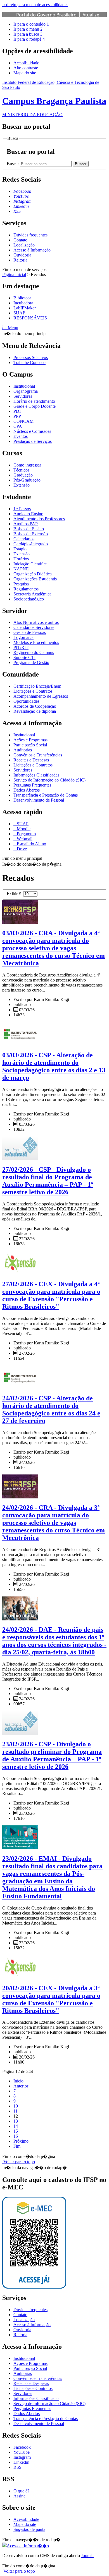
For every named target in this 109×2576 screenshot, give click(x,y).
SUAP (19, 313)
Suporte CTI (24, 657)
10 (16, 2106)
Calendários (24, 539)
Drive (21, 849)
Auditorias (23, 750)
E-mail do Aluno (31, 844)
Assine (19, 2496)
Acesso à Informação (32, 250)
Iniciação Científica (30, 564)
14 (16, 2126)
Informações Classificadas (36, 775)
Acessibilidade (26, 63)
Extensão (22, 485)
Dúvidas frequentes (30, 235)
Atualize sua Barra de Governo (58, 18)
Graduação (23, 475)
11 (16, 2111)
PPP (17, 416)
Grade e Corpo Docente (35, 406)
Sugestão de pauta (29, 2529)
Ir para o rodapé (29, 39)
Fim (17, 2146)
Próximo (21, 2141)
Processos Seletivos (31, 357)
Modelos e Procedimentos (36, 642)
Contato (20, 240)
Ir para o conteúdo (31, 24)
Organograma (26, 391)
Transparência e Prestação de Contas (46, 795)
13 (16, 2121)
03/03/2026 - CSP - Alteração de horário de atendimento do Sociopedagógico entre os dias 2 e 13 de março (54, 1066)
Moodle (23, 829)
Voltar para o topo (19, 2162)
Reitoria (20, 260)
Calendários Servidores (34, 627)
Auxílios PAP (26, 524)
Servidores (23, 396)
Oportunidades (26, 701)
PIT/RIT (21, 647)
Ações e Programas (30, 740)
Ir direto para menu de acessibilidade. (35, 5)
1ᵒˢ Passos (22, 509)
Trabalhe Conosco (29, 362)
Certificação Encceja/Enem (37, 686)
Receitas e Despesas (31, 760)
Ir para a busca (28, 34)
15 (16, 2131)
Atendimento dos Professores (39, 519)
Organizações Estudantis (35, 579)
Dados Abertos (27, 790)
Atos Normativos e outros (36, 622)
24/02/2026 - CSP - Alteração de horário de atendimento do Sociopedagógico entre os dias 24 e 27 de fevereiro (51, 1409)
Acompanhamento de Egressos (41, 696)
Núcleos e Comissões (32, 431)
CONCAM (23, 421)
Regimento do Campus (34, 652)
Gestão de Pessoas (30, 632)
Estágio (20, 549)
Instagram (22, 2457)
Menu (12, 328)
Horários (21, 559)
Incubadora (23, 303)
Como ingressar (27, 465)
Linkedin (21, 2462)
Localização (24, 245)
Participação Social (30, 745)
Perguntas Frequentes (32, 785)
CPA (18, 426)
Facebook (22, 2447)
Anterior (21, 2086)
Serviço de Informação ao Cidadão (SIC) (49, 780)
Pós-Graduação (27, 480)
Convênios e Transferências (38, 755)
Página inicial (14, 274)
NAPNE (21, 569)
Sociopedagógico (29, 599)
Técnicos (21, 470)
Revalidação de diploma (35, 711)
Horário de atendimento (34, 401)
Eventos (21, 436)
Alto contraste (26, 68)
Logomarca (23, 637)
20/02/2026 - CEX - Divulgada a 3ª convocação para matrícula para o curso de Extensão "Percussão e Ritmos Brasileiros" (51, 1999)
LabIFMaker (25, 308)
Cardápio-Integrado (31, 544)
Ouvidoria (22, 255)
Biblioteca (22, 298)
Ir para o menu (28, 29)
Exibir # (15, 894)
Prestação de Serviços (33, 441)
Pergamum (26, 834)
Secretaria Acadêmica (32, 594)
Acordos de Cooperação (35, 706)
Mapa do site (25, 73)
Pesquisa (21, 584)
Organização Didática (33, 574)
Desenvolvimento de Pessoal (39, 800)
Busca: (13, 164)
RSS (17, 2467)
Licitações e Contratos (33, 691)
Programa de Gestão (31, 662)
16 (16, 2136)
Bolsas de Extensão (31, 534)
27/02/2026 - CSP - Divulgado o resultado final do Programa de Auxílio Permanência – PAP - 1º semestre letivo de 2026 (48, 1181)
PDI (17, 411)
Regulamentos (26, 589)
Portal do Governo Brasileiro (46, 15)
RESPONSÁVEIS (30, 318)
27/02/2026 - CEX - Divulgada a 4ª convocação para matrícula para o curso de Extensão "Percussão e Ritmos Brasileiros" (51, 1295)
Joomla (87, 2556)
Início (18, 2081)
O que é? (21, 2491)
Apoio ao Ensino (28, 514)
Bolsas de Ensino (29, 529)
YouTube (22, 2452)
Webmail (24, 839)
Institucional (24, 386)
